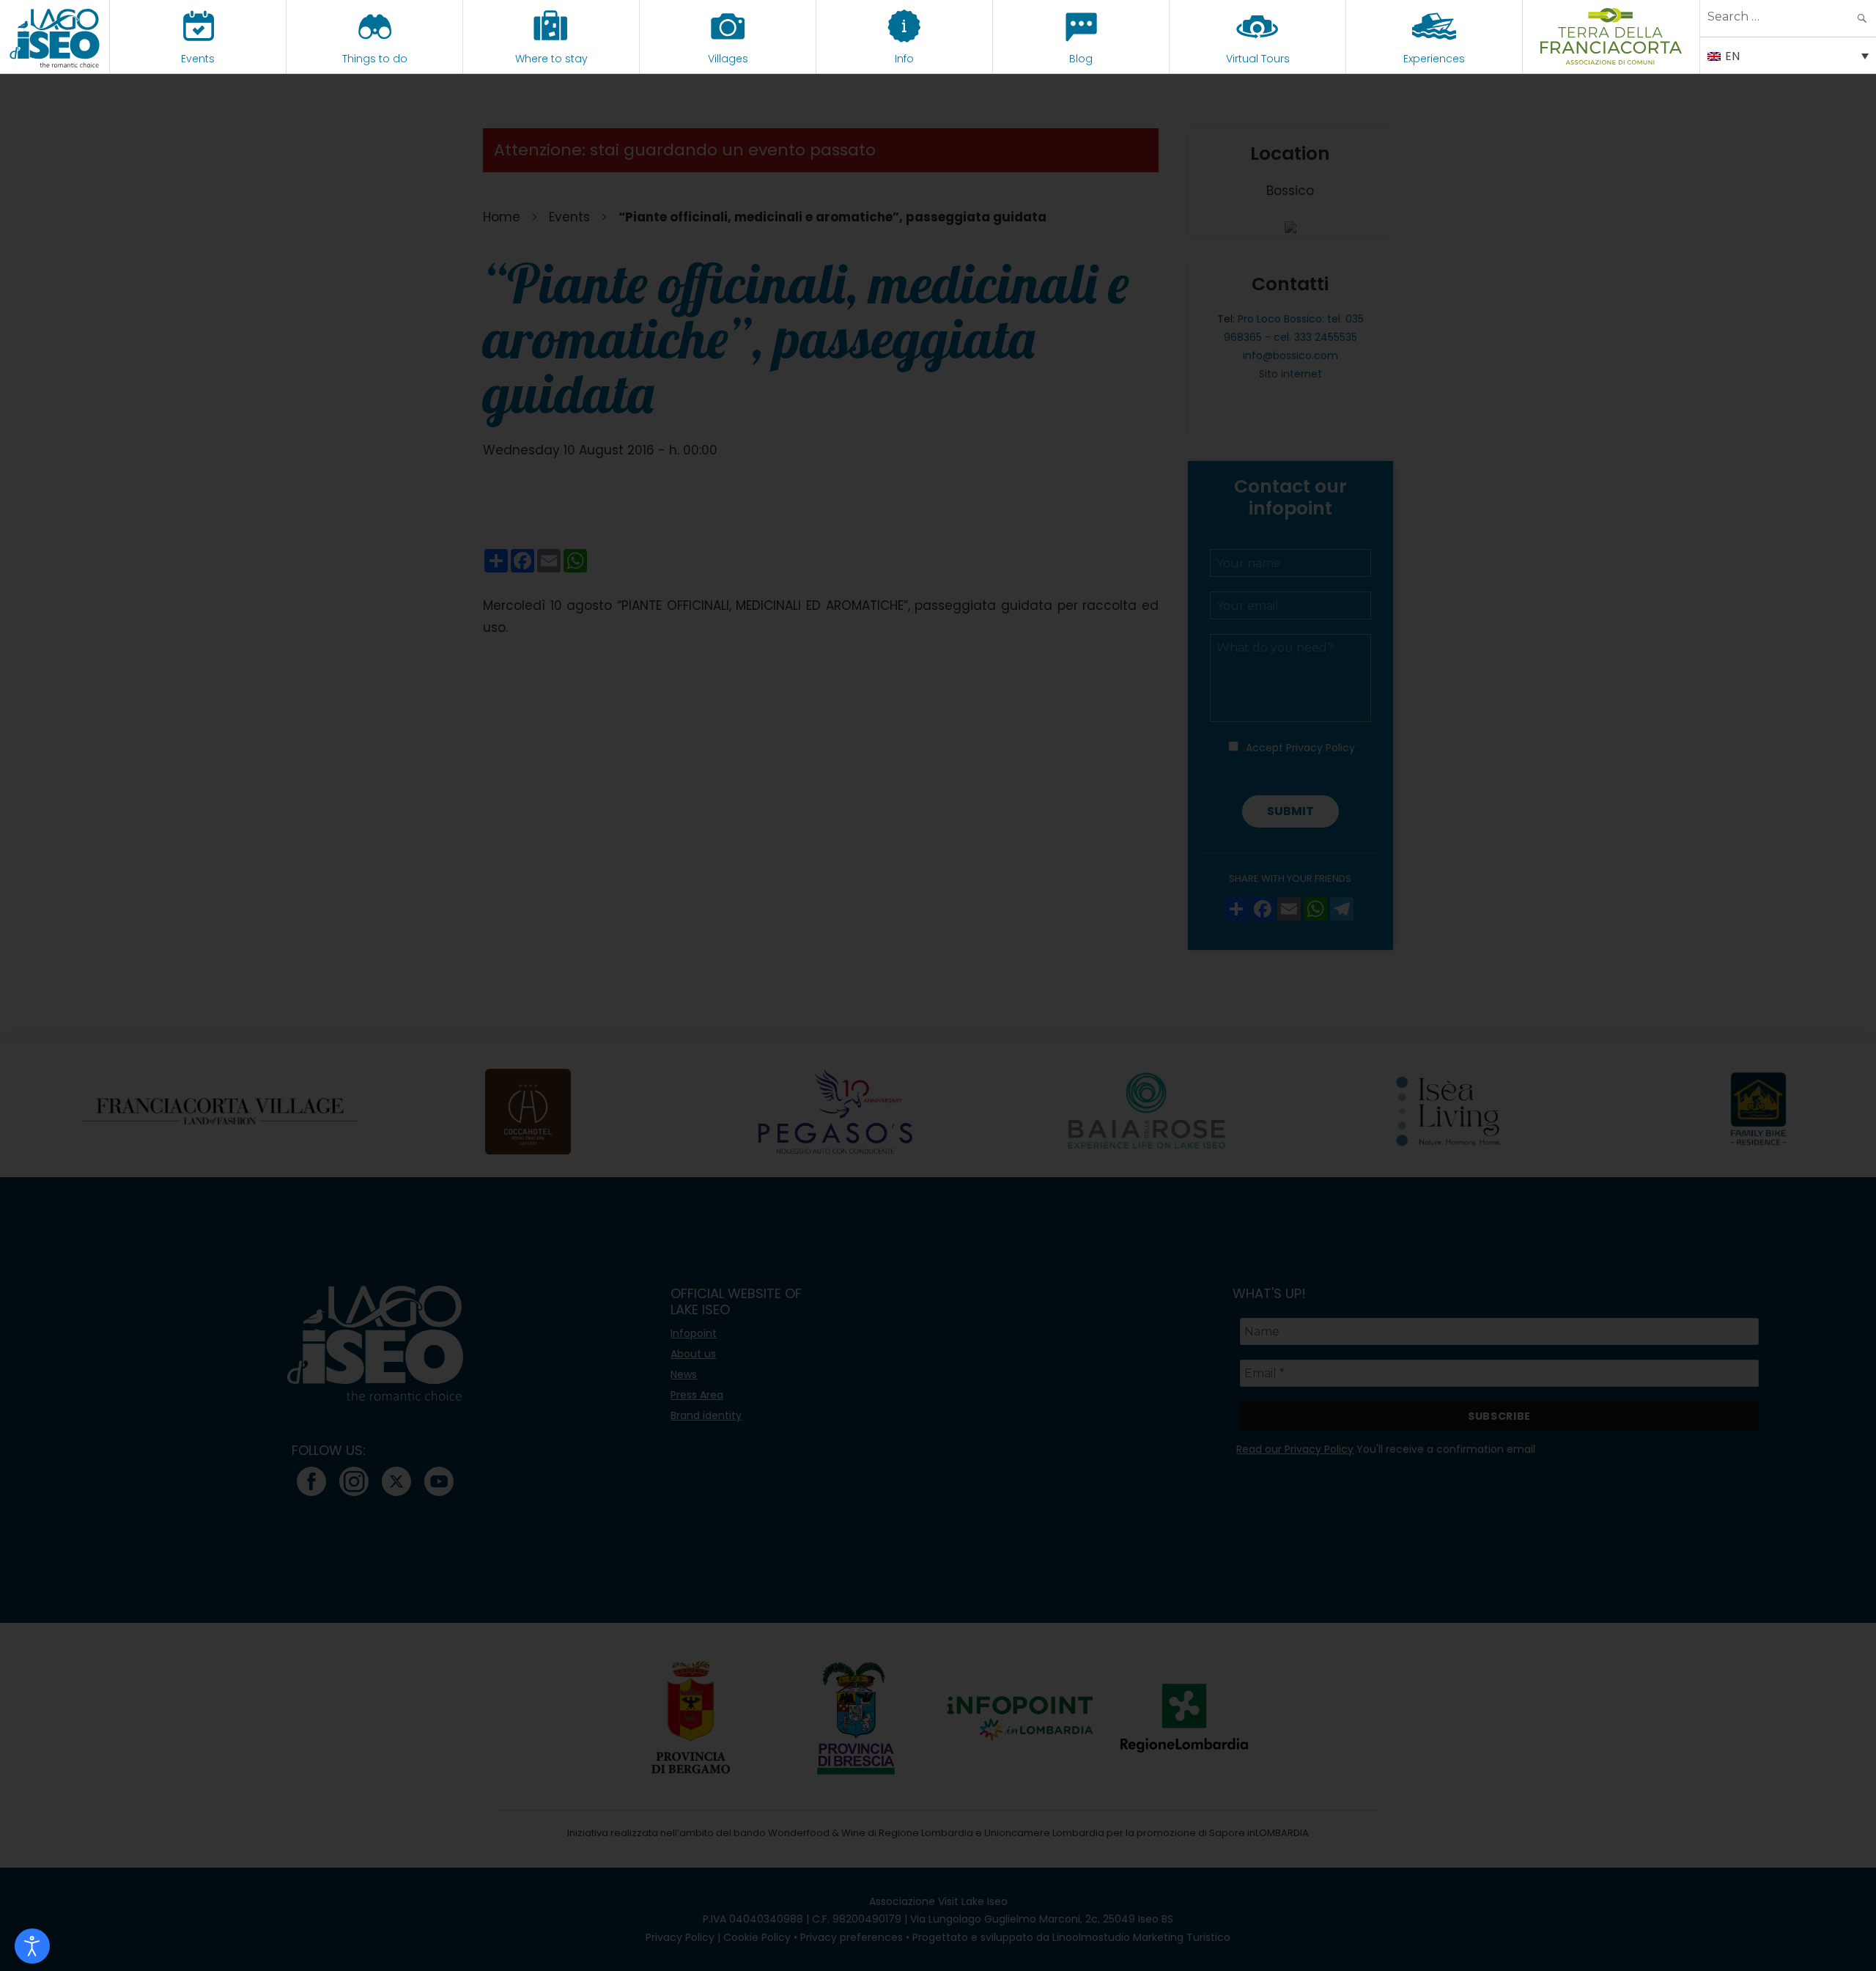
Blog (1081, 59)
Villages (728, 59)
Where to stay (551, 59)
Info (904, 59)
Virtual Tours (1258, 59)
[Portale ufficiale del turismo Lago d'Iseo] (55, 37)
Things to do (375, 59)
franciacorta (1611, 59)
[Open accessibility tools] (32, 1946)
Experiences (1434, 59)
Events (198, 59)
